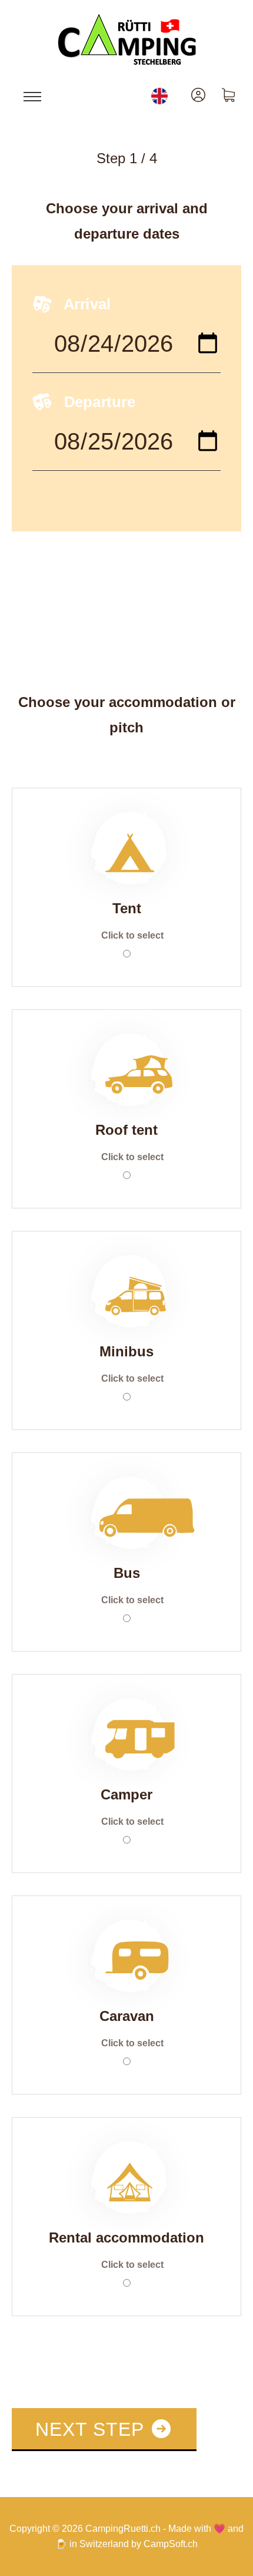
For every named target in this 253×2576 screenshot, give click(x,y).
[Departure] (126, 449)
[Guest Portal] (198, 95)
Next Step (92, 2429)
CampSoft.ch (171, 2544)
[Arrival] (126, 351)
